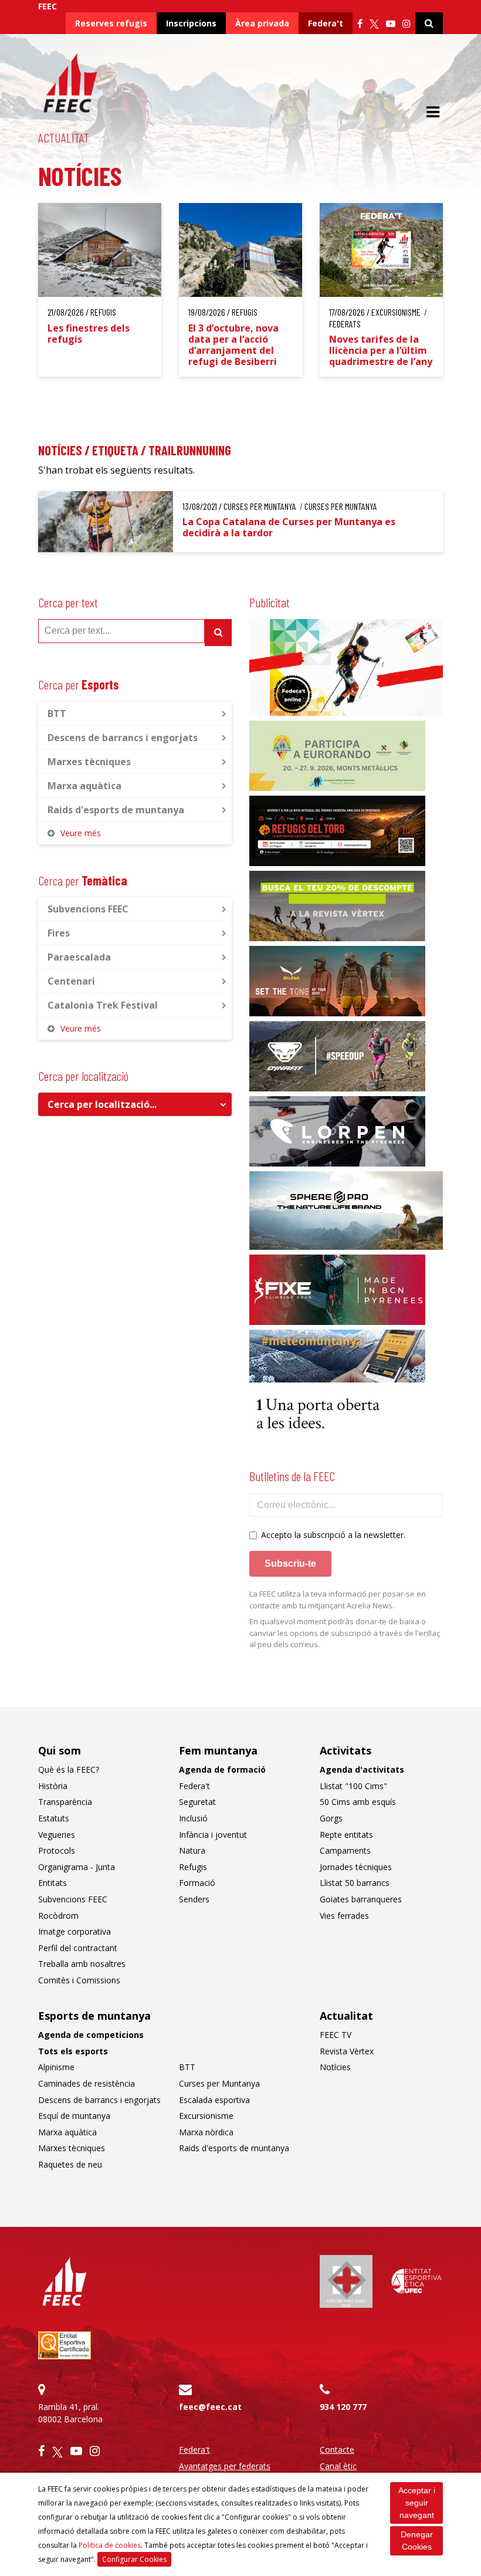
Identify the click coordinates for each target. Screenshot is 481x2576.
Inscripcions (191, 23)
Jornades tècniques (356, 1867)
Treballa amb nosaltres (82, 1964)
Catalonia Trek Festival (103, 1005)
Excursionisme (206, 2116)
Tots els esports (73, 2051)
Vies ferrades (344, 1916)
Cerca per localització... (102, 1104)
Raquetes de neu (70, 2164)
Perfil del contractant (78, 1948)
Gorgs (331, 1818)
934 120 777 (343, 2407)
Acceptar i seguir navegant (417, 2503)
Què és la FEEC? (69, 1769)
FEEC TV (336, 2035)
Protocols (57, 1850)
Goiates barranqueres (361, 1899)
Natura (192, 1850)
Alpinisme (56, 2067)
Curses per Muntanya (219, 2083)
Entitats (52, 1883)
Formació (197, 1883)
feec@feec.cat (210, 2407)
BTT (57, 714)
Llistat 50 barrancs (355, 1883)
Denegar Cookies (417, 2540)
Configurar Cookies (134, 2559)
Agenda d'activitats (362, 1769)
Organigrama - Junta (77, 1867)
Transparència (65, 1802)
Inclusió (193, 1818)
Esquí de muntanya (74, 2116)
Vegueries (57, 1835)
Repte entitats (346, 1835)
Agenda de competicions (91, 2035)
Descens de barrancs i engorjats (123, 738)
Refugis (193, 1867)
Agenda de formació (222, 1769)
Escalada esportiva (214, 2100)
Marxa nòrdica (206, 2132)
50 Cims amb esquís (358, 1802)
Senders (194, 1899)
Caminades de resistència (87, 2083)
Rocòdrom (58, 1916)
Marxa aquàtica (84, 786)
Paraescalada (79, 957)
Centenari (71, 981)
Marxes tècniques (89, 762)
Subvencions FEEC (88, 909)
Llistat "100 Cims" (353, 1786)
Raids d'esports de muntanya (116, 810)
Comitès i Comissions (79, 1980)
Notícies (335, 2067)
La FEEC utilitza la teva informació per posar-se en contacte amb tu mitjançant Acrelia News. (338, 1600)
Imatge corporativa (74, 1931)
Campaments (345, 1850)
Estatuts (54, 1818)
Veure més (81, 833)
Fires (59, 933)
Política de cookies (110, 2545)
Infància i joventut (213, 1835)
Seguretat (197, 1802)
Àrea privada (262, 23)
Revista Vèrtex (347, 2051)
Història (53, 1786)
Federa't (326, 23)
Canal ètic (338, 2466)
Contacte (337, 2450)
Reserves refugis (111, 23)
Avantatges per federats (225, 2466)
